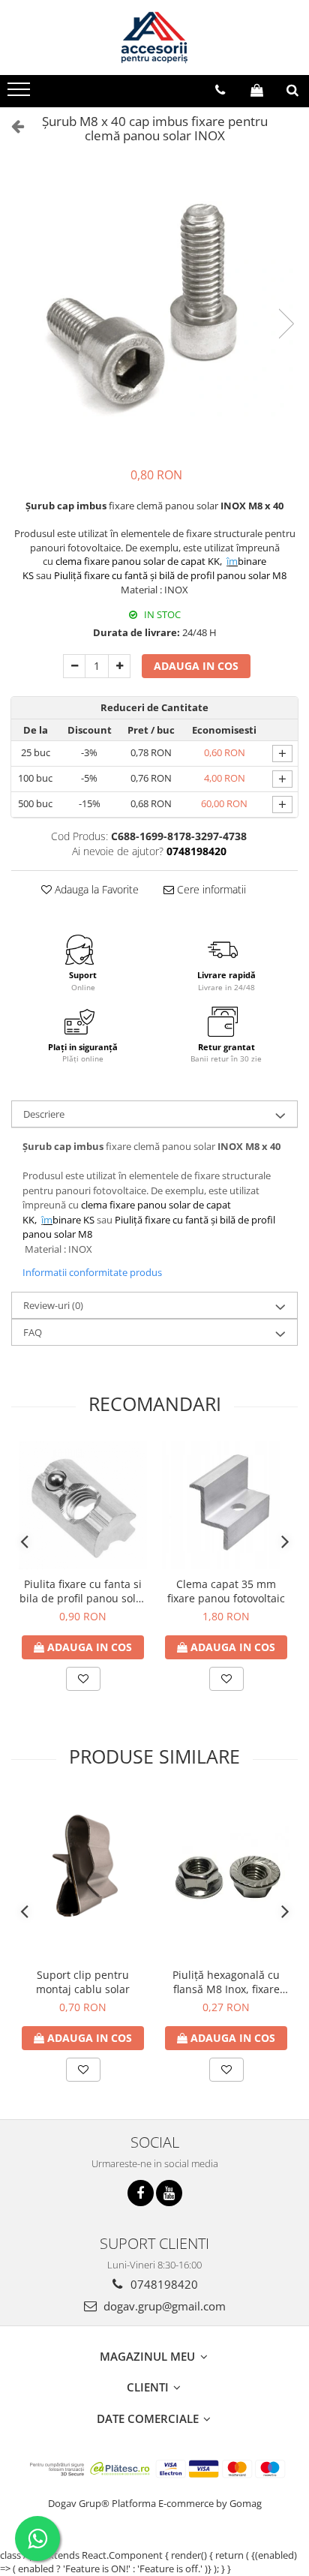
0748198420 (163, 2284)
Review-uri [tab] (53, 1305)
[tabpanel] (154, 309)
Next (286, 324)
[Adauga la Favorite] (83, 1679)
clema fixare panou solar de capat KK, (140, 561)
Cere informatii (210, 889)
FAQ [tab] (33, 1332)
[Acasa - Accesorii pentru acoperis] (154, 38)
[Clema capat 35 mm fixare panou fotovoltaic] (226, 1505)
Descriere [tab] (44, 1114)
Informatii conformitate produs (92, 1272)
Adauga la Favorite (95, 889)
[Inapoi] (11, 126)
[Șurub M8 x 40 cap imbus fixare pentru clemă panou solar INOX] (154, 309)
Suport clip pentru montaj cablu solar (83, 1982)
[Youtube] (169, 2193)
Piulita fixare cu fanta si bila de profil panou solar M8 (83, 1591)
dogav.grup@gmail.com (163, 2306)
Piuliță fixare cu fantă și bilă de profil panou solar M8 (170, 575)
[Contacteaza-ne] (220, 90)
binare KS (69, 1220)
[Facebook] (141, 2193)
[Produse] (21, 94)
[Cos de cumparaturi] (257, 90)
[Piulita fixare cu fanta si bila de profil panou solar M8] (83, 1505)
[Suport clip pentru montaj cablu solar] (83, 1877)
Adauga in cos (196, 666)
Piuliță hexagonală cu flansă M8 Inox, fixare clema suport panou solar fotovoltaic (226, 1982)
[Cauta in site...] (292, 90)
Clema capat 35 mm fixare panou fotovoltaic (226, 1591)
